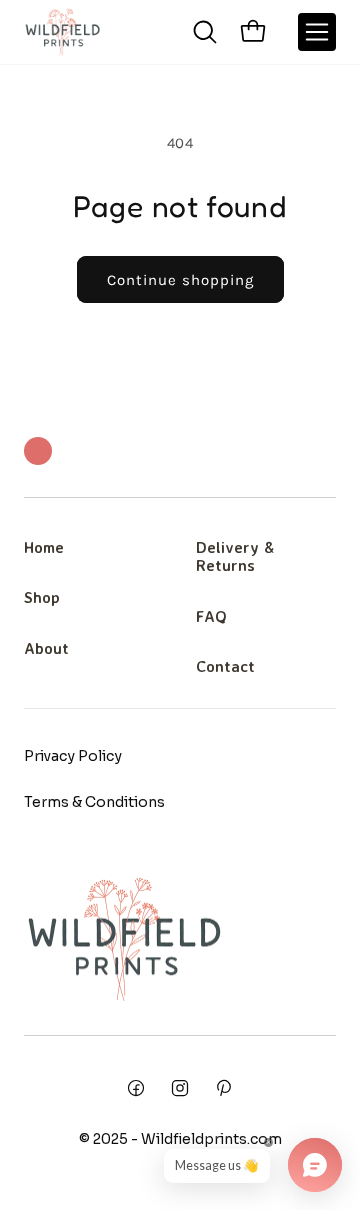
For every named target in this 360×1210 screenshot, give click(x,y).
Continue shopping (180, 280)
